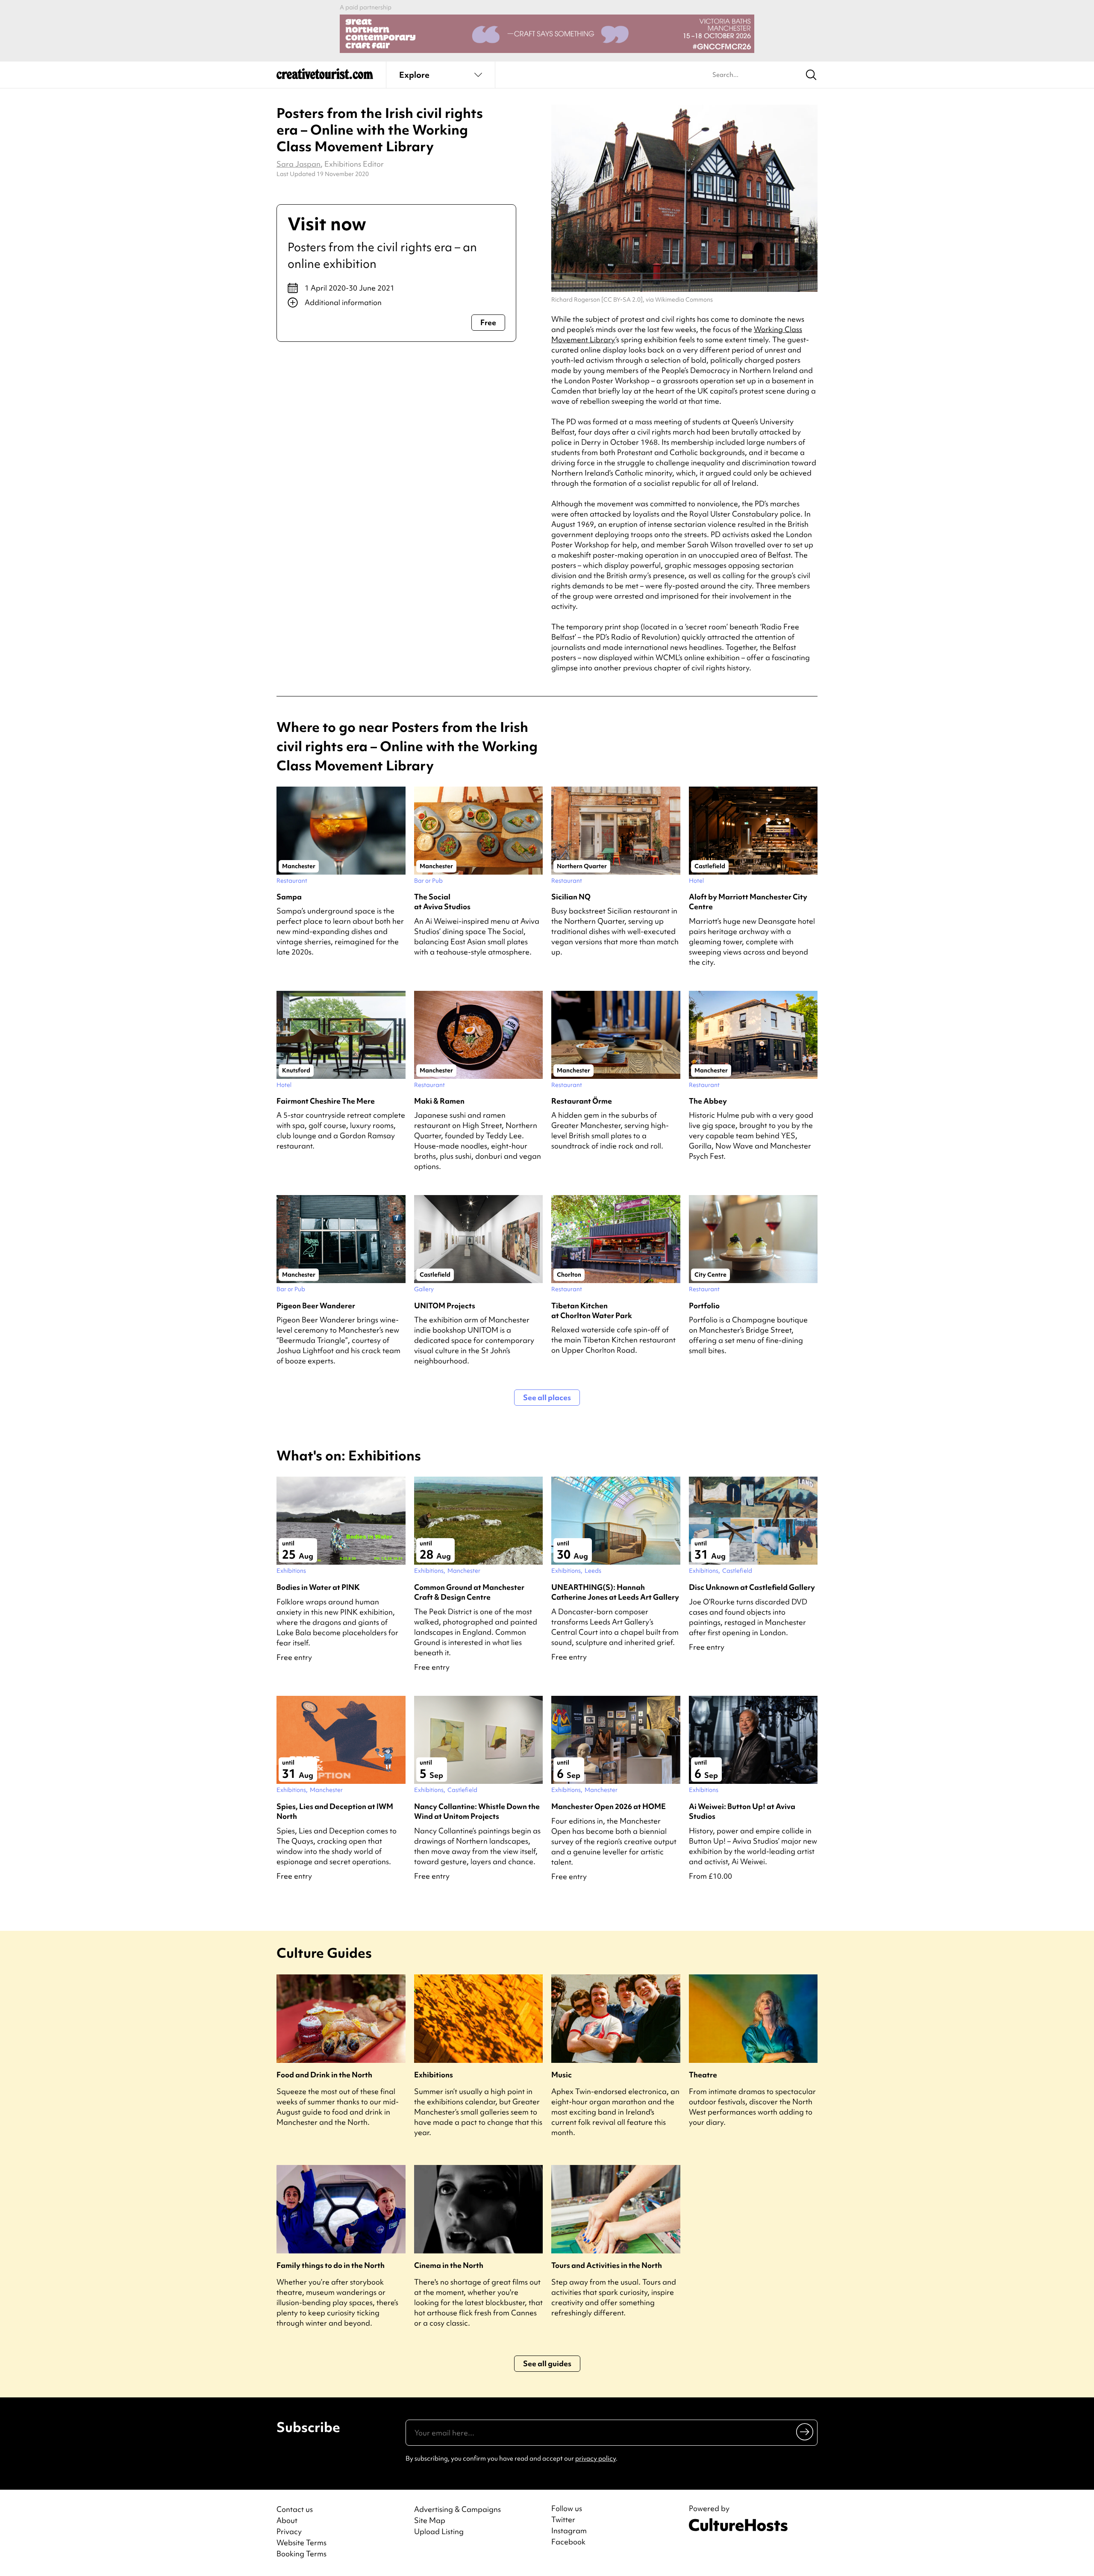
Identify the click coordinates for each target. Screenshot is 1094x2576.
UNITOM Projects (445, 1306)
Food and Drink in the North (324, 2075)
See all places (547, 1397)
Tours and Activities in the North (607, 2265)
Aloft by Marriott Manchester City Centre (748, 902)
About (287, 2520)
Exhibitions (434, 2075)
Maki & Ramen (439, 1101)
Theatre (703, 2075)
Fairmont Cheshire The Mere (326, 1101)
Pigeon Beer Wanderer (316, 1306)
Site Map (430, 2520)
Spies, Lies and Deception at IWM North (335, 1811)
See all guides (547, 2363)
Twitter (563, 2520)
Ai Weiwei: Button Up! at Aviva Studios (742, 1811)
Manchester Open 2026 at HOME (609, 1806)
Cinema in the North (449, 2265)
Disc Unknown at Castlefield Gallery (752, 1587)
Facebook (568, 2542)
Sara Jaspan (298, 164)
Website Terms (301, 2542)
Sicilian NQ (571, 897)
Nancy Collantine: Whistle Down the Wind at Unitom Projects (477, 1811)
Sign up (805, 2432)
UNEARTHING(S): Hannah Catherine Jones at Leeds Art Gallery (615, 1592)
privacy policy (596, 2459)
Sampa (289, 897)
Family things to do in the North (331, 2265)
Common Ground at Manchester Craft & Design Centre (469, 1592)
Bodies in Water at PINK (318, 1587)
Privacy (289, 2531)
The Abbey (708, 1101)
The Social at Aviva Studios (442, 902)
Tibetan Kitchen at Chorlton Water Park (592, 1310)
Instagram (569, 2531)
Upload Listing (439, 2531)
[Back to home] (325, 77)
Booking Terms (301, 2554)
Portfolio (704, 1306)
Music (562, 2075)
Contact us (295, 2509)
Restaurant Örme (582, 1101)
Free (488, 322)
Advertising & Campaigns (457, 2509)
